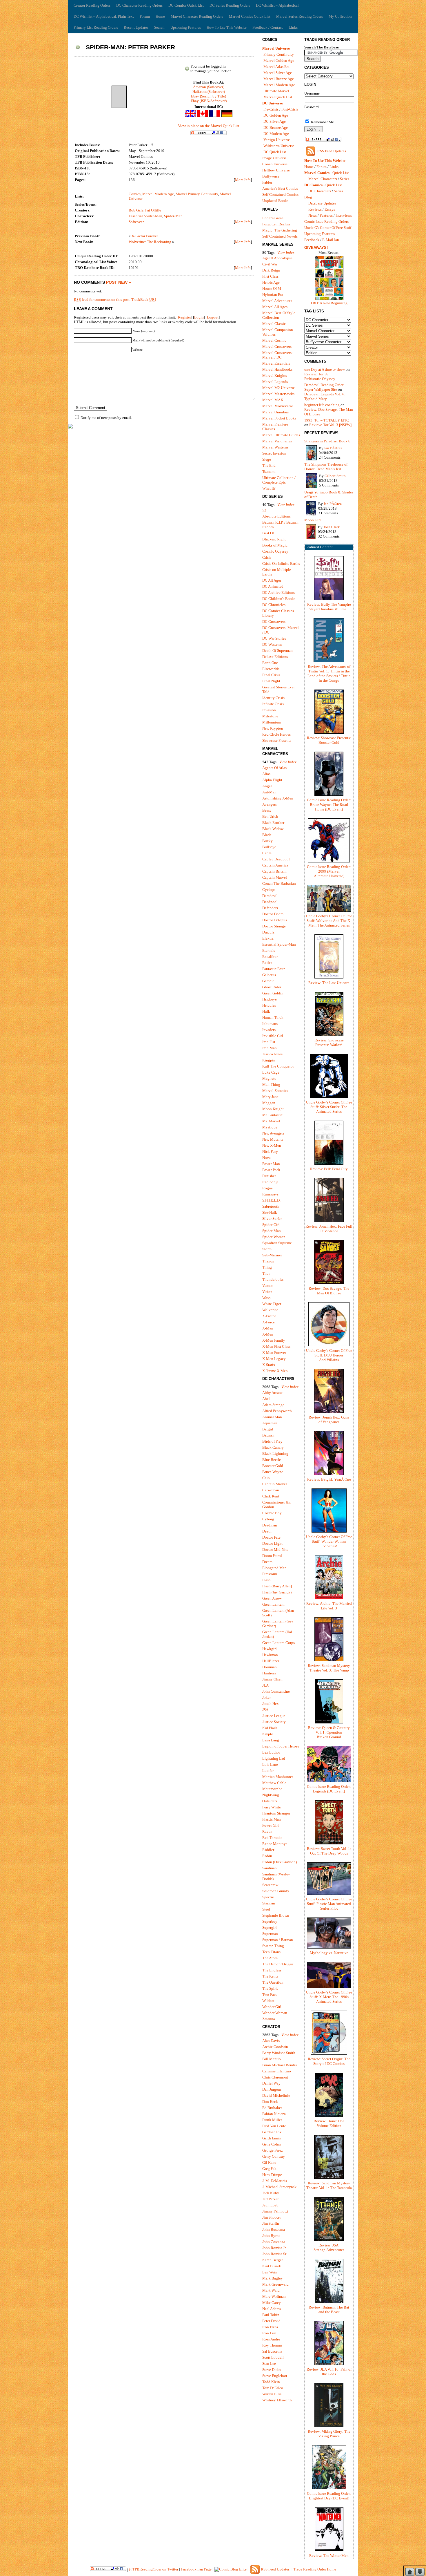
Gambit (268, 981)
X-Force (268, 1322)
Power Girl (271, 1825)
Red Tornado (272, 1838)
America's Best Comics (280, 188)
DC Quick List (275, 152)
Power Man (271, 1164)
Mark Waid (271, 2290)
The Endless (272, 1970)
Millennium (272, 722)
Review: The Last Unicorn (329, 983)
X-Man (268, 1328)
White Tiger (272, 1304)
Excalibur (270, 957)
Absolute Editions (276, 516)
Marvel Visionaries (277, 441)
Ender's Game (273, 218)
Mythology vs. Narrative (329, 1953)
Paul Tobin (271, 2315)
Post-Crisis (290, 109)
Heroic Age (271, 282)
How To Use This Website (227, 27)
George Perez (273, 2150)
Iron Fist (269, 1042)
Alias (266, 774)
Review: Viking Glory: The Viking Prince (329, 2434)
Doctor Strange (274, 926)
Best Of (268, 533)
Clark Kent (271, 1496)
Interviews (344, 215)
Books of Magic (275, 545)
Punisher (269, 1176)
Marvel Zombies (275, 1091)
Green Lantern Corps (278, 1643)
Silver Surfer (272, 1219)
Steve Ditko (272, 2370)
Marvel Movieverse (278, 406)
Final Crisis (271, 675)
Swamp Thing (273, 1946)
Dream (267, 1562)
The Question (273, 1982)
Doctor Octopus (275, 920)
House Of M (272, 288)
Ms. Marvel (271, 1121)
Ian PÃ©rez (333, 448)
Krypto (268, 1734)
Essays (330, 209)
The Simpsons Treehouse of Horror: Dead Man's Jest (326, 467)
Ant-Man (269, 792)
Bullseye (269, 847)
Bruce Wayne (273, 1472)
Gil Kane (269, 2162)
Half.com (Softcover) (209, 92)
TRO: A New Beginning (329, 303)
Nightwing (271, 1795)
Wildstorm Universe (279, 146)
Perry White (272, 1807)
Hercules (269, 1005)
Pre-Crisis (271, 109)
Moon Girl (313, 520)
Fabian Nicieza (274, 2114)
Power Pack (271, 1170)
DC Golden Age (276, 115)
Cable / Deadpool (276, 859)
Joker (266, 1697)
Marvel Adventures (277, 301)
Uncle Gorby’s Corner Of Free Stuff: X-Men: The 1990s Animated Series (329, 1997)
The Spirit (270, 1988)
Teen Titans (271, 1952)
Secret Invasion (274, 453)
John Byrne (271, 2236)
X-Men (268, 1334)
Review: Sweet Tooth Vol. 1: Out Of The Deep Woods (329, 1851)
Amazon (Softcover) (209, 87)
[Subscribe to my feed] (311, 155)
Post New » (119, 282)
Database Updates (322, 203)
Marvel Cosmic (274, 340)
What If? (269, 488)
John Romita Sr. (275, 2254)
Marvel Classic (274, 324)
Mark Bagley (273, 2278)
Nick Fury (270, 1152)
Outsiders (270, 1801)
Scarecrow (270, 1885)
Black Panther (273, 823)
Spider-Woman (274, 1237)
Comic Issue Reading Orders (326, 221)
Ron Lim (269, 2333)
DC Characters (320, 191)
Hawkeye (270, 999)
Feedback (312, 240)
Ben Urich (270, 816)
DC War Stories (274, 638)
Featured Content (319, 547)
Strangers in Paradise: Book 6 (327, 441)
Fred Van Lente (274, 2126)
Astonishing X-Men (278, 798)
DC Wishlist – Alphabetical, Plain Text (104, 16)
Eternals (269, 950)
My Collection (340, 16)
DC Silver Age (275, 121)
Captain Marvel (275, 877)
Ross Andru (271, 2339)
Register (184, 317)
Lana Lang (271, 1740)
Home (160, 16)
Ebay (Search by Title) (209, 96)
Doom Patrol (272, 1556)
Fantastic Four (273, 969)
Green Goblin (273, 993)
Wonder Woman (275, 2013)
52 (264, 510)
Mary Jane (270, 1097)
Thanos (268, 1261)
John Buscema (274, 2229)
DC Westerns (272, 644)
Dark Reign (271, 270)
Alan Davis (271, 2041)
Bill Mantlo (272, 2059)
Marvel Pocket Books (279, 418)
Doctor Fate (271, 1537)
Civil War (270, 264)
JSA (265, 1710)
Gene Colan (272, 2144)
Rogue (267, 1188)
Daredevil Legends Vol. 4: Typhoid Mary (325, 396)
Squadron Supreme (277, 1243)
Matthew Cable (274, 1783)
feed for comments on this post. (102, 300)
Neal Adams (272, 2309)
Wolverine (270, 1310)
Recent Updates (136, 27)
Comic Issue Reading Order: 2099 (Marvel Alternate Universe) (329, 871)
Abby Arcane (272, 1393)
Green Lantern (273, 1604)
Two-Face (270, 1995)
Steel (266, 1909)
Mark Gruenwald (275, 2284)
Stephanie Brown (276, 1915)
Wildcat (268, 2001)
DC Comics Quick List (186, 5)
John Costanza (274, 2242)
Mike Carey (272, 2303)
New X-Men (272, 1145)
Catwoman (271, 1490)
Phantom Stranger (276, 1813)
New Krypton (273, 728)
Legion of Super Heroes (281, 1746)
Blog (308, 197)
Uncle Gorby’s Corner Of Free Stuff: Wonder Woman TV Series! (329, 1541)
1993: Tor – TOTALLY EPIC (327, 420)
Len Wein (270, 2272)
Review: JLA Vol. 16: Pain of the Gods (329, 2372)
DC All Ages (272, 580)
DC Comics (313, 185)
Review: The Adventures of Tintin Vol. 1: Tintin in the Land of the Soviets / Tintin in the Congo (329, 673)
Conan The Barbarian (279, 883)
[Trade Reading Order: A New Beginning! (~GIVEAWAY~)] (329, 300)
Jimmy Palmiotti (275, 2211)
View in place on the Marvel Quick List (209, 126)
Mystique (270, 1127)
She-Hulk (270, 1212)
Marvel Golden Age (279, 60)
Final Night (271, 681)
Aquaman (270, 1423)
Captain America (275, 865)
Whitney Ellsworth (277, 2400)
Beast (267, 810)
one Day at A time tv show (325, 369)
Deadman (270, 1525)
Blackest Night (274, 539)
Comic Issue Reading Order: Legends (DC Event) (329, 1789)
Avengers (270, 804)
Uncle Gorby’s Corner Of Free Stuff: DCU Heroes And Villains (329, 1355)
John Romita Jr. (274, 2248)
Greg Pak (269, 2169)
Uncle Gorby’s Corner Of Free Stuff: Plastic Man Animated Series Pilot (329, 1904)
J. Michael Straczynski (280, 2187)
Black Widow (273, 829)
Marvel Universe (276, 48)
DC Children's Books (279, 599)
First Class (270, 276)
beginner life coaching (322, 405)
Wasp (266, 1298)
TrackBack (144, 300)
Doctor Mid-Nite (275, 1550)
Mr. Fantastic (272, 1115)
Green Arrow (272, 1598)
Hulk (266, 1011)
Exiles (267, 963)
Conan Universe (275, 164)
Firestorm (270, 1574)
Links (293, 27)
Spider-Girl (271, 1225)
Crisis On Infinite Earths (281, 563)
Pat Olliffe (153, 210)
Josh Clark (332, 527)
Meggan (269, 1103)
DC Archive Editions (278, 593)
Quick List (341, 173)
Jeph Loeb (270, 2205)
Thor (266, 1273)
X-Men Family (274, 1340)
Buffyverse (271, 176)
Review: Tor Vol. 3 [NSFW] (330, 425)
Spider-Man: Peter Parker (130, 47)
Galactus (269, 975)
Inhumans (270, 1024)
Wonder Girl (272, 2007)
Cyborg (268, 1519)
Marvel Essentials (276, 363)
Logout (213, 317)
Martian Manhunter (278, 1777)
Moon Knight (273, 1109)
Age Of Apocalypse (277, 258)
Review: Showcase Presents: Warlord (329, 1042)
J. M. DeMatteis (275, 2181)
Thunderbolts (273, 1279)
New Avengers (273, 1133)
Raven (267, 1831)
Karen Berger (273, 2260)
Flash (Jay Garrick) (277, 1592)
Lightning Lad (274, 1758)
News (313, 215)
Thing (267, 1267)
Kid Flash (270, 1728)
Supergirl (270, 1928)
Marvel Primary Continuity (197, 194)
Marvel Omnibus (275, 412)
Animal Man (272, 1417)
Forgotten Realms (276, 224)
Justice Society (274, 1722)
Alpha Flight (272, 780)
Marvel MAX (273, 400)
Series (345, 179)
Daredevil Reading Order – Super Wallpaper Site (325, 387)
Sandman (270, 1868)
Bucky (267, 841)
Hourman (270, 1667)
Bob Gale (136, 210)
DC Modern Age (276, 134)
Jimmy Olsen (272, 1679)
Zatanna (269, 2019)
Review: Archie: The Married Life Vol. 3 (329, 1606)
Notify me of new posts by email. (106, 418)
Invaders (269, 1030)
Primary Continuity (279, 54)
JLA (265, 1685)
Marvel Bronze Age (279, 79)
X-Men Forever (274, 1353)
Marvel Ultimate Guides (281, 435)
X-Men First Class (276, 1346)
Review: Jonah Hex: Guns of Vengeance (329, 1420)
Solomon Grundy (276, 1891)
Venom (268, 1286)
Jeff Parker (270, 2199)
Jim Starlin (271, 2223)
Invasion (269, 710)
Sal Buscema (272, 2351)
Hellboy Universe (276, 170)
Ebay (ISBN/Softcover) (209, 101)
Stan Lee (269, 2364)
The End (269, 465)
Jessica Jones (272, 1054)
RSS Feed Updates (332, 151)
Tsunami (269, 472)
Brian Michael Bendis (280, 2065)
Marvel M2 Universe (278, 388)
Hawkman (270, 1655)
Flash (266, 1580)
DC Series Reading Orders (230, 5)
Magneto (269, 1078)
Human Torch (273, 1017)
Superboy (270, 1921)
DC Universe (273, 103)
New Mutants (273, 1139)
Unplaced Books (275, 201)
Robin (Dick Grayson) (280, 1862)
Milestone (270, 716)
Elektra (268, 938)
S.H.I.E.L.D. (271, 1200)
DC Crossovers (274, 622)
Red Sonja (270, 1182)
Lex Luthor (271, 1752)
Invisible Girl (273, 1036)
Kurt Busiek (272, 2266)
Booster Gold (273, 1466)
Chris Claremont (275, 2077)
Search (159, 27)
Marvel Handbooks (277, 369)
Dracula (268, 932)
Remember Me (322, 122)
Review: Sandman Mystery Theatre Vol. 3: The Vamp (329, 1668)
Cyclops (269, 890)
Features (326, 215)
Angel (267, 786)
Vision (267, 1292)
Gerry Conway (274, 2156)
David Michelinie (276, 2095)
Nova (266, 1158)
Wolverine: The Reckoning (150, 242)
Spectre (268, 1897)
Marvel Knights (275, 376)
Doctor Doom (273, 914)
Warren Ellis (272, 2394)
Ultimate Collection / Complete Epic (279, 480)
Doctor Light (272, 1543)
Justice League (274, 1716)
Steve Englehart (275, 2376)
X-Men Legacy (274, 1359)
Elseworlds (271, 669)
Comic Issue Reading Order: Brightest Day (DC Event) (329, 2496)
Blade (267, 835)
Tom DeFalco (273, 2388)
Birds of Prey (272, 1441)
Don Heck (270, 2102)
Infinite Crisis (273, 704)
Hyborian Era (273, 295)
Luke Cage (271, 1072)
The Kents (270, 1976)
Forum (145, 16)
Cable (267, 853)
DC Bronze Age (276, 127)
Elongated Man (274, 1568)
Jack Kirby (271, 2193)
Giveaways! (316, 248)
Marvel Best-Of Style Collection (279, 315)
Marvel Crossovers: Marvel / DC (277, 355)
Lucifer (268, 1771)
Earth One (270, 663)
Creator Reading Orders (92, 5)
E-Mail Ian (331, 240)
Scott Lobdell (273, 2357)
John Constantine (276, 1691)
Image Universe (274, 158)
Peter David (271, 2321)
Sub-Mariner (272, 1255)
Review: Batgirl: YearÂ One (329, 1479)
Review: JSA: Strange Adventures (329, 2247)
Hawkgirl (270, 1649)
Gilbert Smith (335, 476)
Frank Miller (272, 2120)
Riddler (268, 1850)
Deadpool (270, 902)
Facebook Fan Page (196, 2569)
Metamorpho (272, 1789)
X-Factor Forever (145, 236)
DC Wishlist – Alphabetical (277, 5)
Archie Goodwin (275, 2047)
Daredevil (270, 896)
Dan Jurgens (272, 2089)
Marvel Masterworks (278, 394)
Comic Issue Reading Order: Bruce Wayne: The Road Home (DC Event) (329, 805)
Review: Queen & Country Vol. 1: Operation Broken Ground (329, 1732)
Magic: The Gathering (280, 230)
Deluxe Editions (275, 657)
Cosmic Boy (272, 1513)
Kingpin (269, 1060)
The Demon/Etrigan (278, 1964)
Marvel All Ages (275, 307)
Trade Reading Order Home (315, 2569)
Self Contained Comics (280, 195)
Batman (268, 1435)
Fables (267, 182)
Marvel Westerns (275, 447)
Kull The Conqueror (278, 1066)
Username (312, 93)
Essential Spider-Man (145, 216)
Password (312, 107)
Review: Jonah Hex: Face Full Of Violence (329, 1229)
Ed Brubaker (272, 2108)
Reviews (315, 209)
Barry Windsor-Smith (279, 2053)
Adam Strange (273, 1405)
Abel (266, 1399)
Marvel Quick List (278, 97)
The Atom (270, 1958)
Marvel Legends (275, 382)
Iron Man (270, 1048)
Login (199, 317)
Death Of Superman (277, 651)
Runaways (270, 1194)
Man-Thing (271, 1085)
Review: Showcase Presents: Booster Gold (329, 740)
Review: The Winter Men (329, 2556)
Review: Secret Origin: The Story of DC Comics (329, 2061)
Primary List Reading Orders (96, 27)
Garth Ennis (272, 2138)
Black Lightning (275, 1453)
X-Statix (269, 1365)
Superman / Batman (278, 1940)
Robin (267, 1856)
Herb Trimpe (272, 2175)
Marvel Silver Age (278, 73)
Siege (267, 459)
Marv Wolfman (274, 2296)
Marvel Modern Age (158, 194)
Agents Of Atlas (274, 768)
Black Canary (273, 1447)
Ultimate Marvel (276, 91)
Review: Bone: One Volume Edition (329, 2123)
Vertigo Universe (277, 140)
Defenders (270, 908)
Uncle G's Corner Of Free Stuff (328, 228)
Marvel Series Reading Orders (300, 16)
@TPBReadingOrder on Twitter (154, 2569)
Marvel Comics (317, 173)
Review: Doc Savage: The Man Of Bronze (329, 1291)
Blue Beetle (272, 1460)
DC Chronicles (274, 605)
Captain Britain (274, 871)
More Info (243, 180)
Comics (135, 194)
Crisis (267, 557)
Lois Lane (270, 1764)
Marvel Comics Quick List (250, 16)
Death (267, 1531)
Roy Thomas (272, 2345)
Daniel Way (271, 2083)
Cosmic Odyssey (275, 551)
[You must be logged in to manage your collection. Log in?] (78, 48)
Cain (266, 1478)
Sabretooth (271, 1206)
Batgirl (268, 1429)
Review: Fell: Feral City (329, 1169)
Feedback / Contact (268, 27)
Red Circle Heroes (276, 734)
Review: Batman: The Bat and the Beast (329, 2310)
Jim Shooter (272, 2217)
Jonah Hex (271, 1704)
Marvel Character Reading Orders (197, 16)
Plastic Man (272, 1819)
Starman (269, 1903)
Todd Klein (271, 2382)
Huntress (269, 1673)
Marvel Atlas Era (276, 67)
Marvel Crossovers (277, 347)
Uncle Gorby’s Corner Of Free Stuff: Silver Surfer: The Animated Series (329, 1107)
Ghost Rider (272, 987)
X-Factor (269, 1316)
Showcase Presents (277, 740)
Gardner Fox (272, 2132)
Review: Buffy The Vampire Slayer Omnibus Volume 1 (329, 607)
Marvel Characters (323, 179)
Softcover (136, 222)
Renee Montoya (275, 1844)
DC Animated (273, 586)
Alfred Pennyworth (277, 1411)
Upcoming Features (186, 27)
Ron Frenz (270, 2327)
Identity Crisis (273, 698)
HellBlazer (271, 1661)
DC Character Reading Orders (139, 5)
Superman (270, 1934)
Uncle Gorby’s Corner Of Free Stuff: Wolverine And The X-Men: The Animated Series (329, 921)
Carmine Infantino (277, 2071)
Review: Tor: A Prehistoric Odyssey (320, 376)
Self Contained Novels (280, 236)
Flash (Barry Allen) (277, 1586)
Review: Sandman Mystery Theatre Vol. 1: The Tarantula (329, 2185)
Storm (267, 1249)
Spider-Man (173, 216)
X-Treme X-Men (275, 1371)
